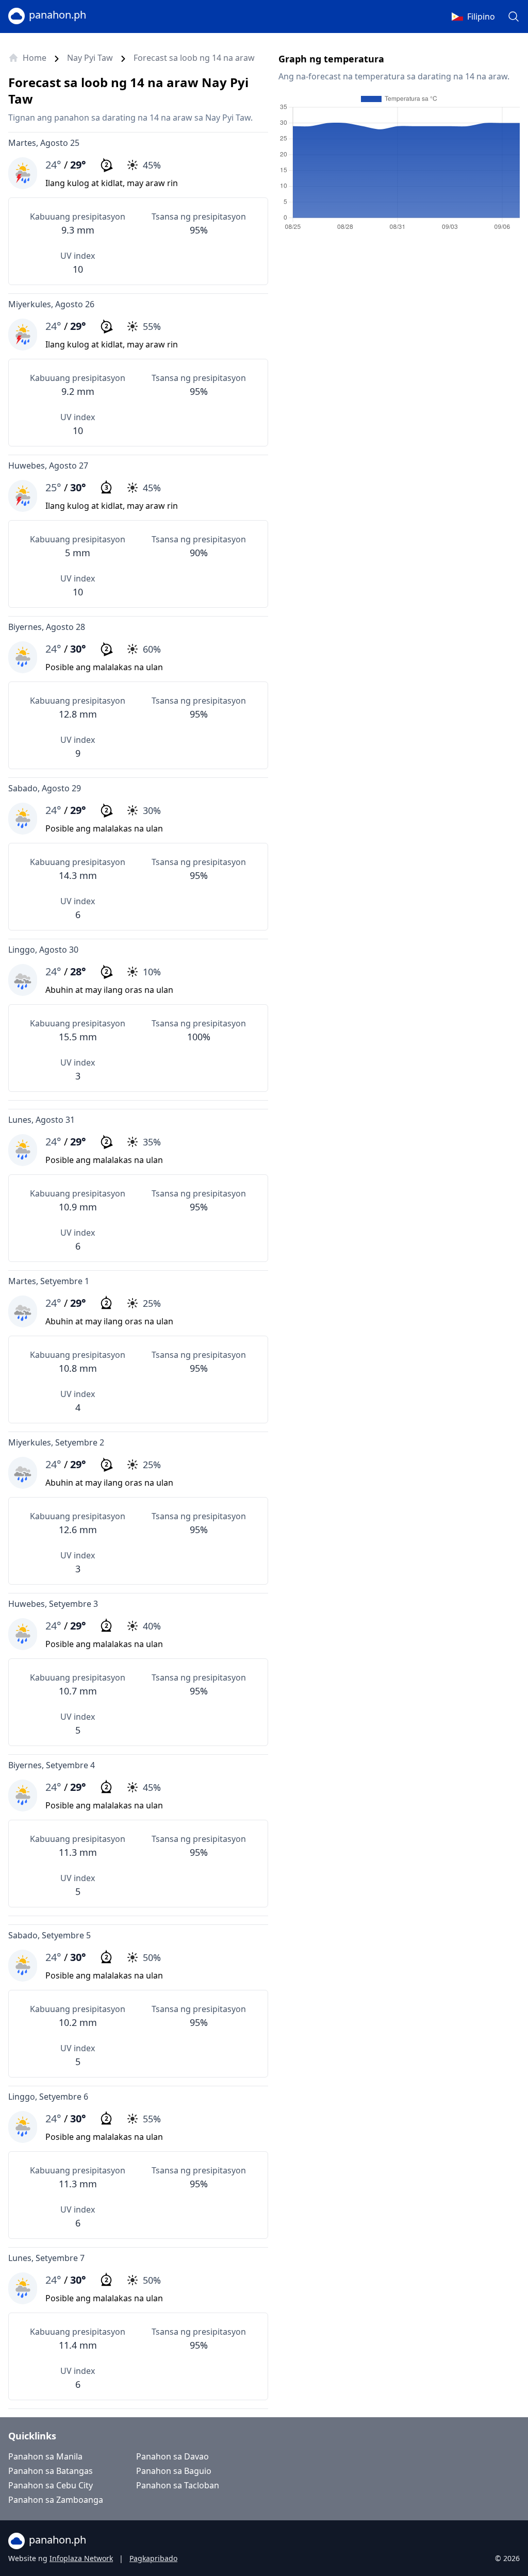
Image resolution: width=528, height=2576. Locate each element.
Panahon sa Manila (45, 2456)
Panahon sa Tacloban (178, 2485)
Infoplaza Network (81, 2558)
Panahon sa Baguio (174, 2471)
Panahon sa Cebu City (51, 2485)
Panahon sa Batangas (51, 2471)
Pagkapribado (153, 2558)
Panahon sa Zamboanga (56, 2500)
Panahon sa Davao (172, 2456)
